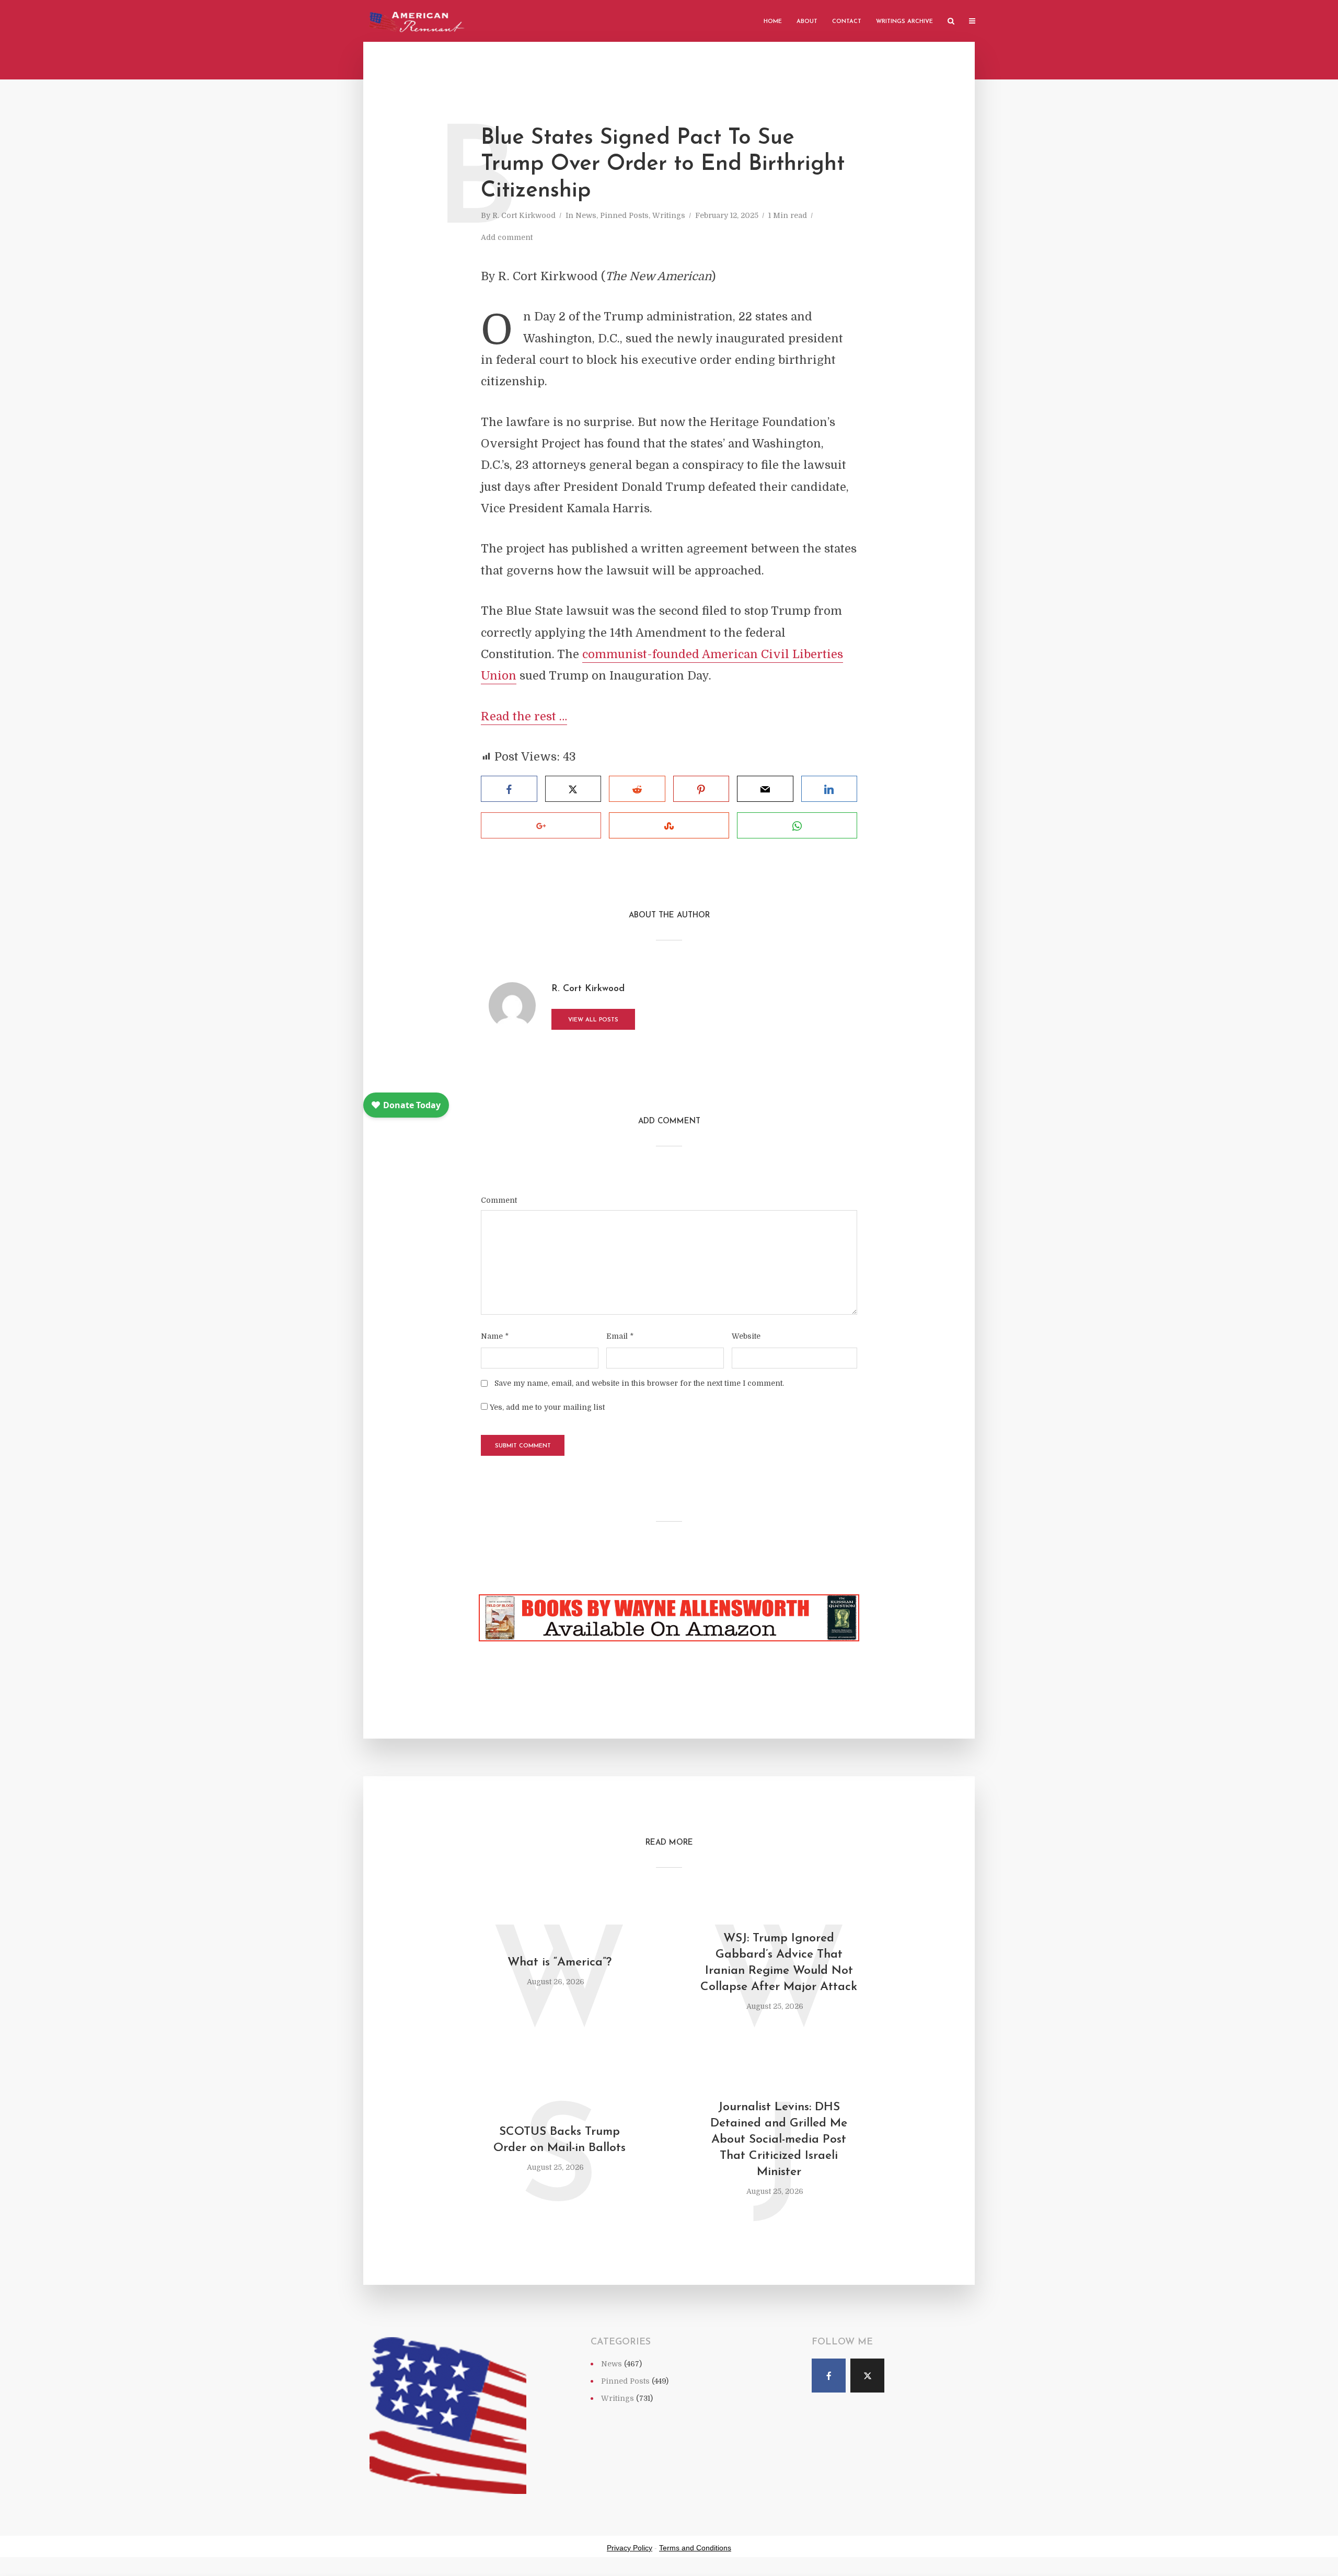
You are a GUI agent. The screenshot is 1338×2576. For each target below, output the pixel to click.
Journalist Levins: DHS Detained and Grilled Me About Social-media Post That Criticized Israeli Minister (779, 2140)
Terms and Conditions (695, 2548)
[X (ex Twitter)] (867, 2376)
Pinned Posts (624, 215)
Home (773, 22)
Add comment (507, 237)
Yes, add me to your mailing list (546, 1407)
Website (746, 1336)
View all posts (593, 1020)
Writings (669, 215)
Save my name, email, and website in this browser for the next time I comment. (639, 1383)
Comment (499, 1200)
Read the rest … (524, 716)
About (807, 22)
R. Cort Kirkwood (524, 215)
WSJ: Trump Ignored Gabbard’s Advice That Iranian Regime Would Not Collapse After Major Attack (779, 1963)
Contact (847, 22)
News (586, 215)
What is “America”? (560, 1963)
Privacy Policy (630, 2548)
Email (620, 1336)
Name (495, 1336)
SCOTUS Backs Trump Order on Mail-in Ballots (560, 2140)
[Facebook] (829, 2376)
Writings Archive (904, 22)
